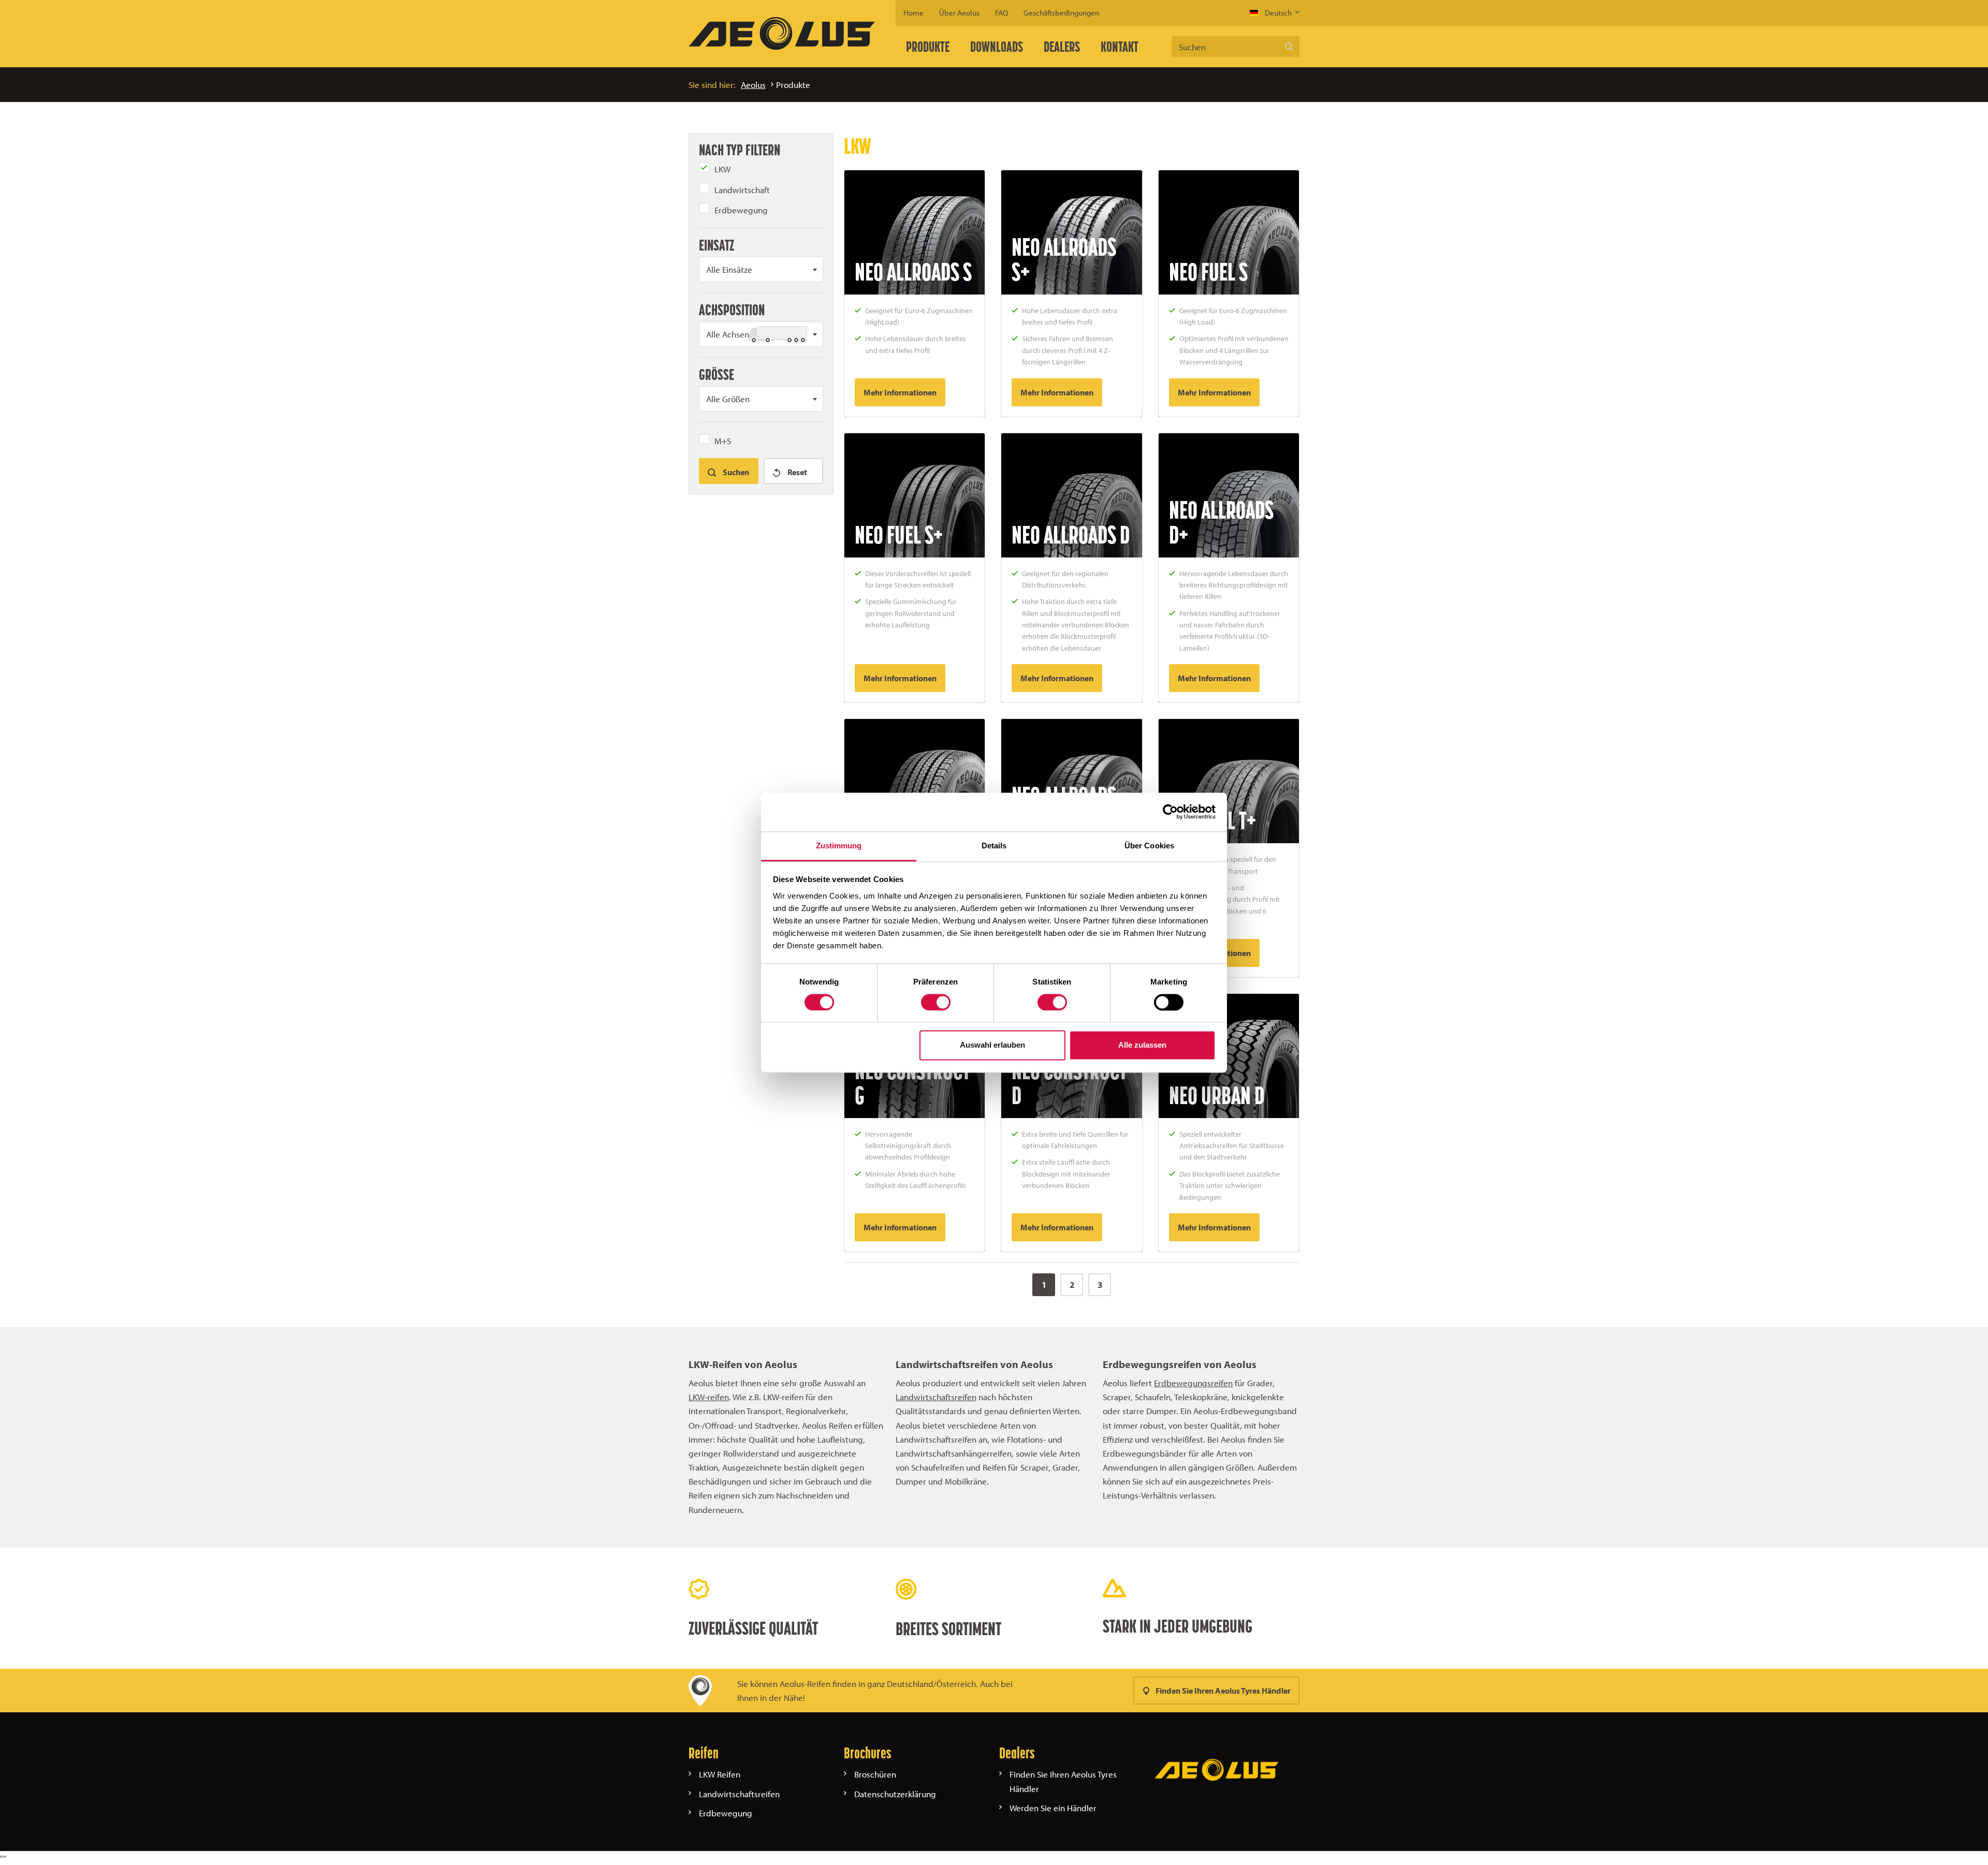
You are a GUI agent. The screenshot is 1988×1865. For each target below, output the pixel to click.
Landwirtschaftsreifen (936, 1397)
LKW (722, 169)
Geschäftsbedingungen (1061, 13)
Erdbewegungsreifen (1193, 1383)
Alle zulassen (1142, 1045)
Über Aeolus (959, 13)
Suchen (1289, 47)
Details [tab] (994, 846)
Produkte (928, 47)
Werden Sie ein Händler (1053, 1808)
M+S (723, 441)
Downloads (997, 47)
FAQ (1002, 13)
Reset (796, 472)
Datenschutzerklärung (895, 1794)
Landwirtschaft (742, 190)
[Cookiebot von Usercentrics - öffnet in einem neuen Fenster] (1170, 812)
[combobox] (761, 269)
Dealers (1062, 47)
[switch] (936, 1002)
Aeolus (753, 85)
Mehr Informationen (900, 392)
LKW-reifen (709, 1397)
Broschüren (875, 1774)
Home (913, 13)
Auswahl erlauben (992, 1045)
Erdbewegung (741, 210)
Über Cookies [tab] (1149, 846)
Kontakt (1120, 47)
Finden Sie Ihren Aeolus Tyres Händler (1223, 1691)
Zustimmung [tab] (839, 846)
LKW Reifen (720, 1774)
